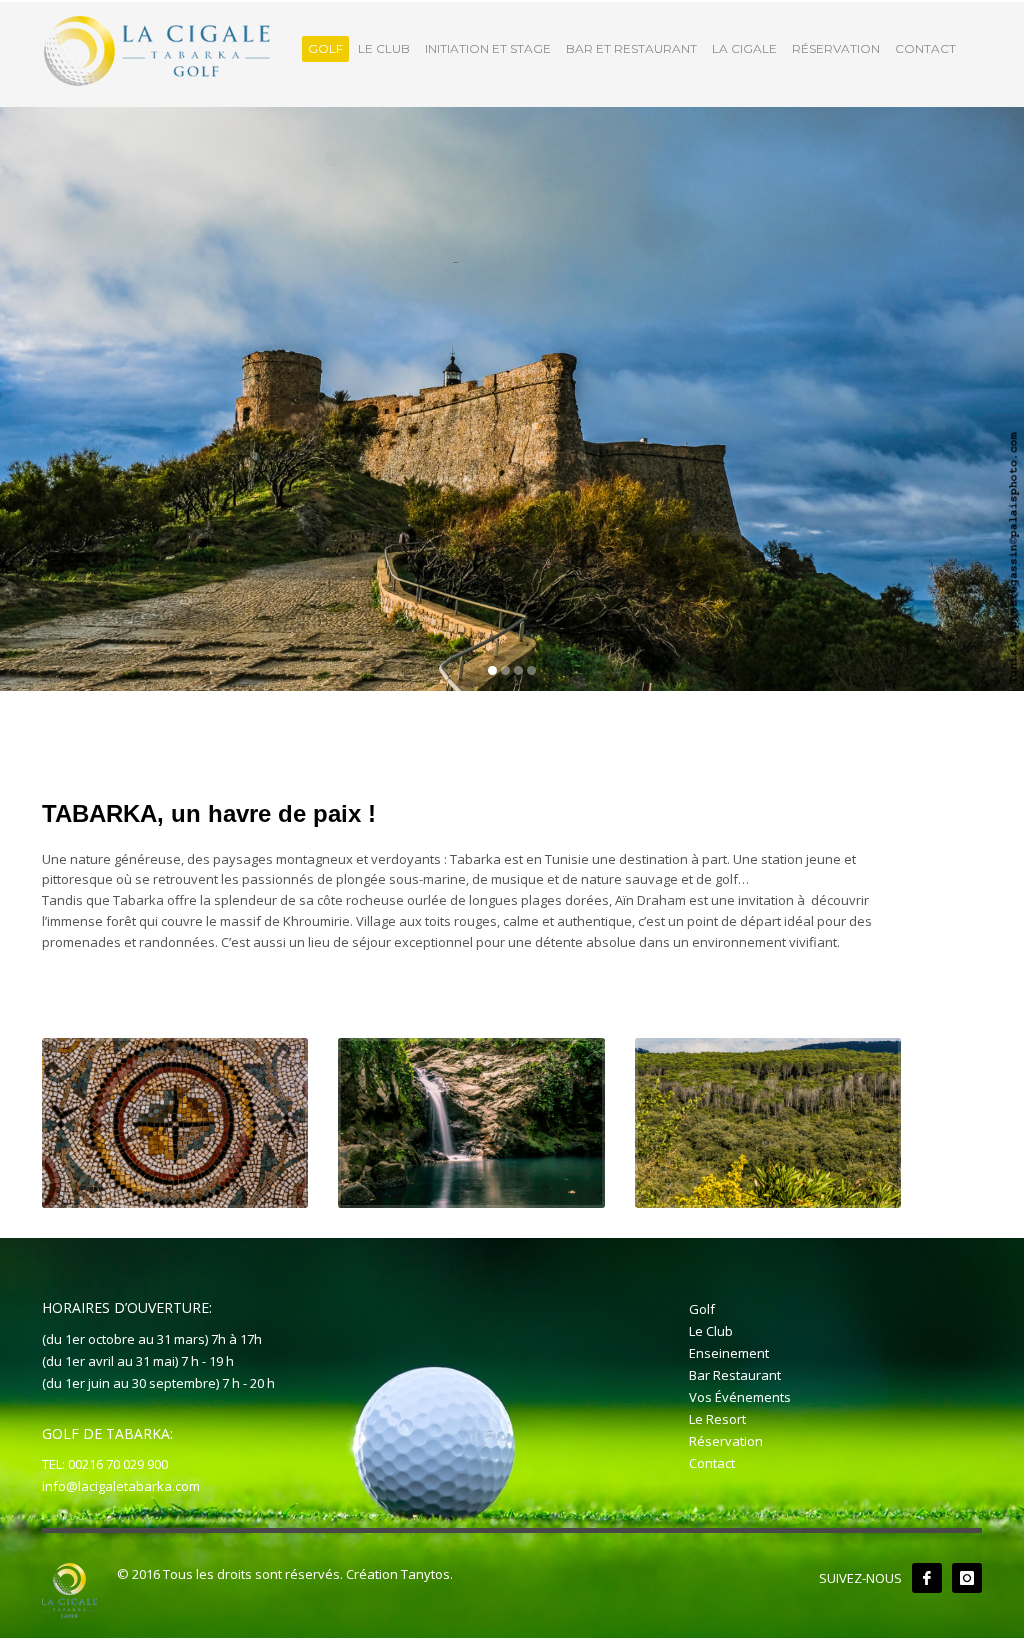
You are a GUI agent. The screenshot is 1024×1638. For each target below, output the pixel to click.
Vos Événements (740, 1397)
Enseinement (729, 1353)
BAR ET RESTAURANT (631, 48)
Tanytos (425, 1574)
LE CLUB (384, 48)
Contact (712, 1463)
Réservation (726, 1441)
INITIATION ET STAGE (488, 48)
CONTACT (925, 48)
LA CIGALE (744, 48)
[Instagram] (967, 1578)
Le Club (711, 1331)
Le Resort (717, 1419)
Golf (702, 1309)
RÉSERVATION (836, 48)
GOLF (325, 48)
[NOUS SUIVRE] (927, 1578)
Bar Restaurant (735, 1375)
